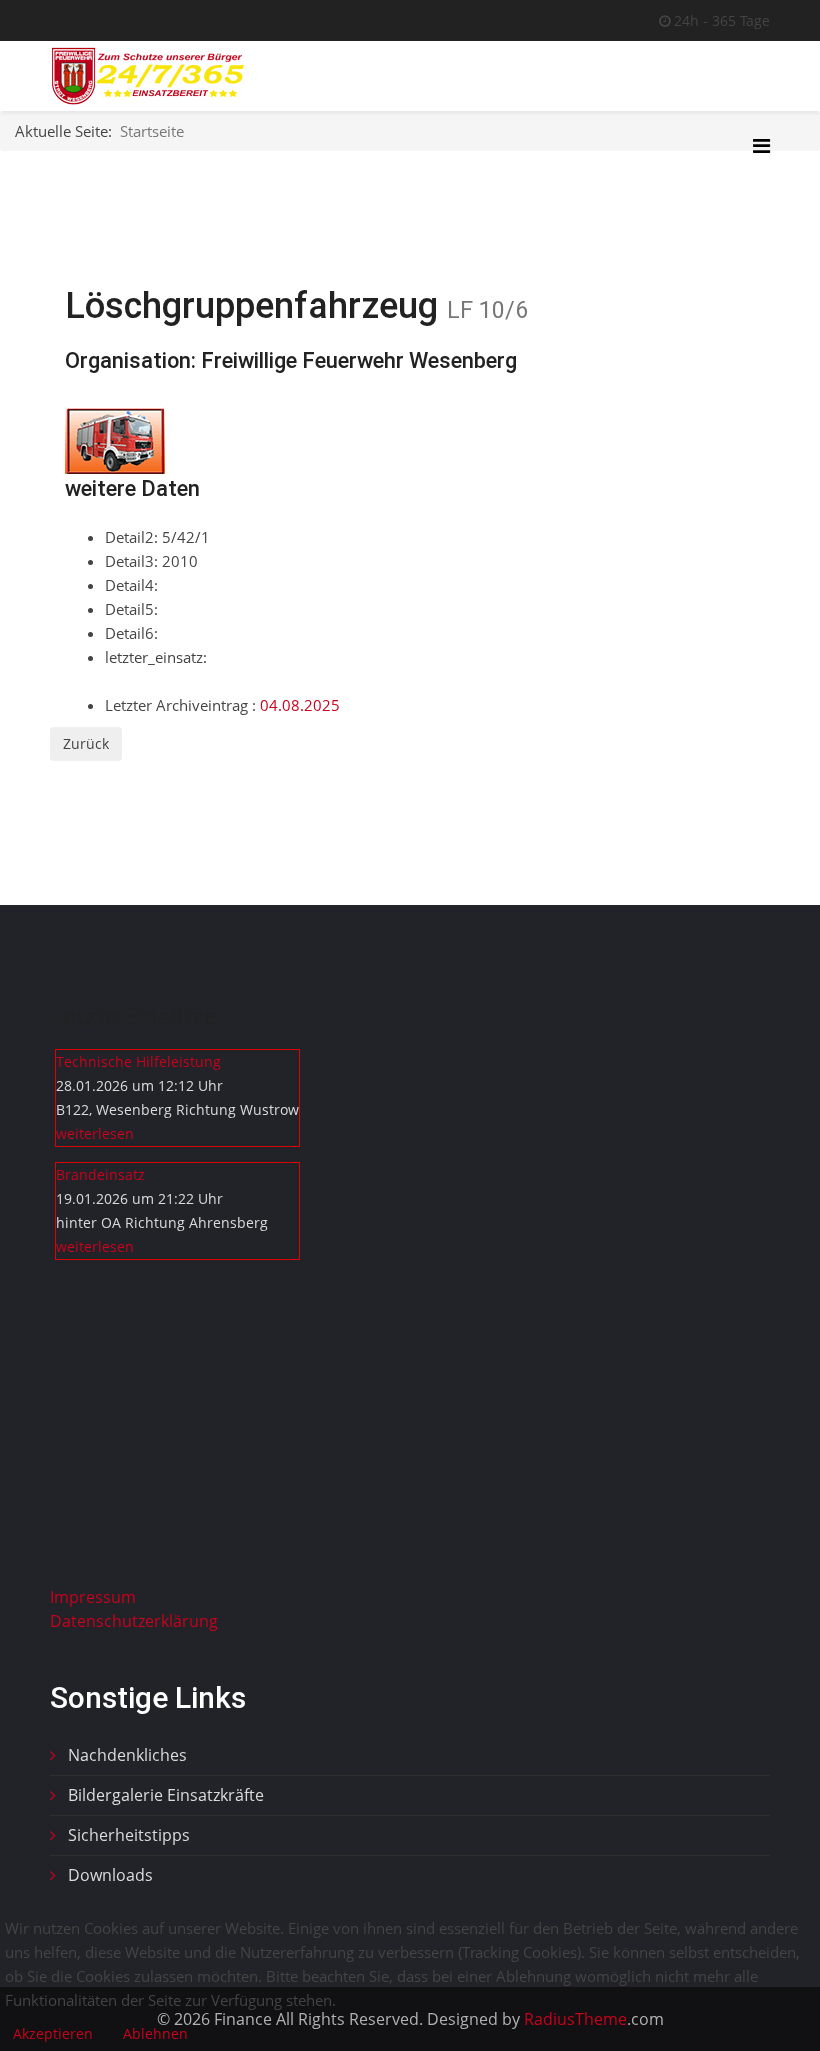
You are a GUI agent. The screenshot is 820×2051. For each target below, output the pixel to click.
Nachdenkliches (125, 1755)
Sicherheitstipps (127, 1835)
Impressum (93, 1597)
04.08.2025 (300, 705)
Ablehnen (155, 2033)
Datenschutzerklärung (134, 1621)
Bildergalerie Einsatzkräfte (164, 1795)
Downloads (108, 1875)
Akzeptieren (53, 2033)
